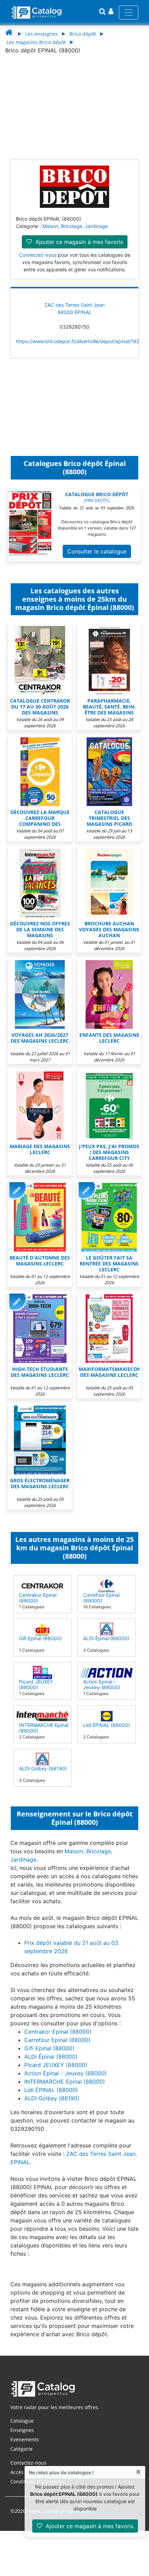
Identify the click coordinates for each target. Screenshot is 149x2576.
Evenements (25, 2439)
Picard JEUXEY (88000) (36, 1684)
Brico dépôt (83, 34)
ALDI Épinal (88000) (106, 1638)
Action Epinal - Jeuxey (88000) (102, 1684)
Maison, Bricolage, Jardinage (75, 226)
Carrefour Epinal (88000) (101, 1598)
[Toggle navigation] (129, 12)
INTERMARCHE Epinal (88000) (44, 1728)
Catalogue (22, 2421)
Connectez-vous (38, 255)
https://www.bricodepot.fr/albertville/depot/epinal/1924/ (80, 341)
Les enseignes (42, 34)
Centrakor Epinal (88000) (38, 1598)
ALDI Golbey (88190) (43, 1768)
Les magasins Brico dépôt (36, 42)
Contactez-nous (28, 2463)
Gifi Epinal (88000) (40, 1638)
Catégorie (21, 2449)
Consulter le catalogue (97, 551)
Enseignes (22, 2430)
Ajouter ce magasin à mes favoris (89, 2526)
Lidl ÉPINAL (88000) (107, 1725)
